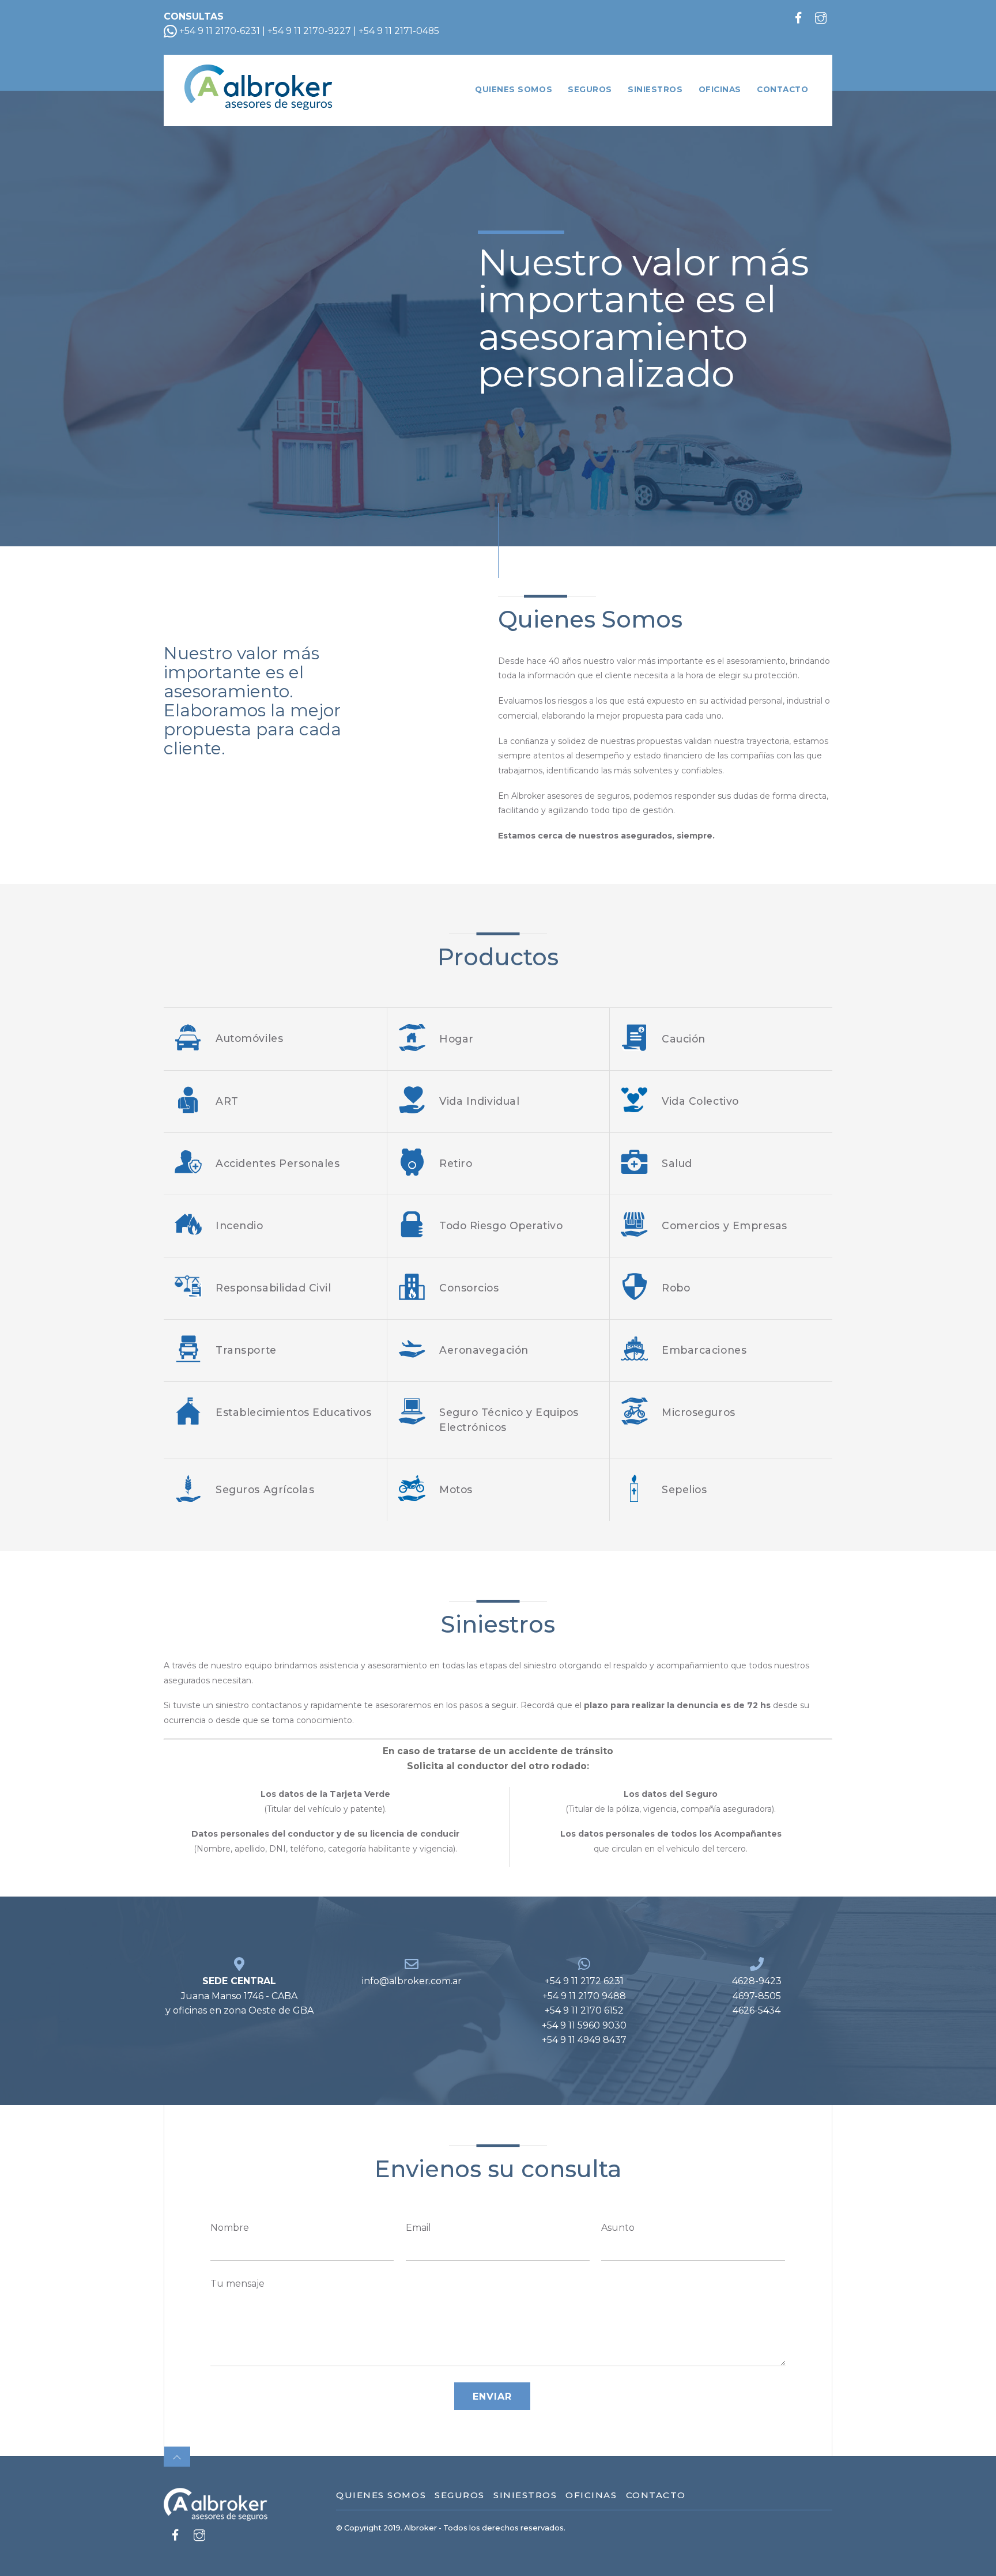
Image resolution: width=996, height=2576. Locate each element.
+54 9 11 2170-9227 (309, 31)
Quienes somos (514, 89)
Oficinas (720, 89)
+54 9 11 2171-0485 (399, 31)
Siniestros (655, 89)
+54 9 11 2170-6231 (218, 31)
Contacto (782, 89)
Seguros (590, 89)
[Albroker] (258, 103)
